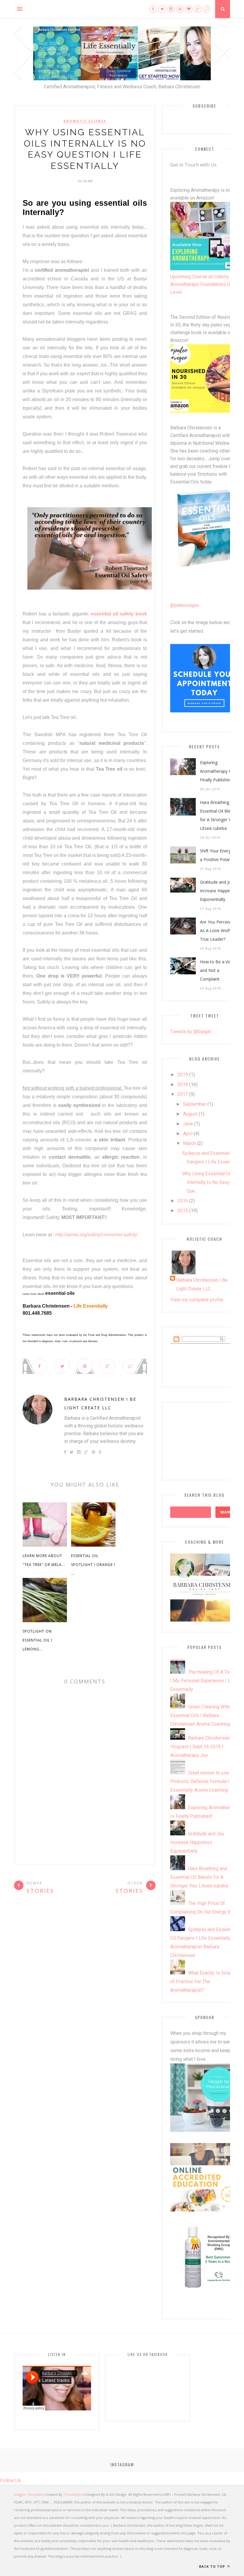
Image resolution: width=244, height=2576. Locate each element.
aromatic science (85, 121)
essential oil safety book (118, 614)
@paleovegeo (185, 605)
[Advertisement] (204, 1440)
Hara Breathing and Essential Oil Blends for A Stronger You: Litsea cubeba (219, 815)
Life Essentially (91, 1306)
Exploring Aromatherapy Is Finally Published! (216, 771)
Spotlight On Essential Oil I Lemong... (37, 1640)
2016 (183, 1201)
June (188, 1124)
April (188, 1134)
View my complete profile (197, 1300)
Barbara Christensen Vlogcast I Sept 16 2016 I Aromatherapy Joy (200, 1747)
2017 (183, 1094)
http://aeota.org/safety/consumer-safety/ (96, 1235)
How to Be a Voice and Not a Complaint (218, 970)
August (190, 1114)
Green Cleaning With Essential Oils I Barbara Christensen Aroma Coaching (200, 1715)
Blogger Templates (29, 2494)
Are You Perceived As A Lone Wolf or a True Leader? (219, 930)
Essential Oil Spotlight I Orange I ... (93, 1565)
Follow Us (10, 2480)
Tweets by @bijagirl (191, 1032)
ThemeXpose (75, 2494)
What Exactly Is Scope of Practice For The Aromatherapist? (202, 1982)
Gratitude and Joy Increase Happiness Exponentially (219, 891)
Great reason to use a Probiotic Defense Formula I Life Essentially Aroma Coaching (204, 1781)
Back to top (213, 2566)
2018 (183, 1084)
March (189, 1143)
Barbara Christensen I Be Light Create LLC (100, 1403)
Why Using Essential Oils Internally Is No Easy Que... (208, 1182)
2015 (183, 1211)
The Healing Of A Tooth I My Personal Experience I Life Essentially (203, 1681)
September (195, 1104)
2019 (183, 1075)
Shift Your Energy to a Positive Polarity (219, 855)
